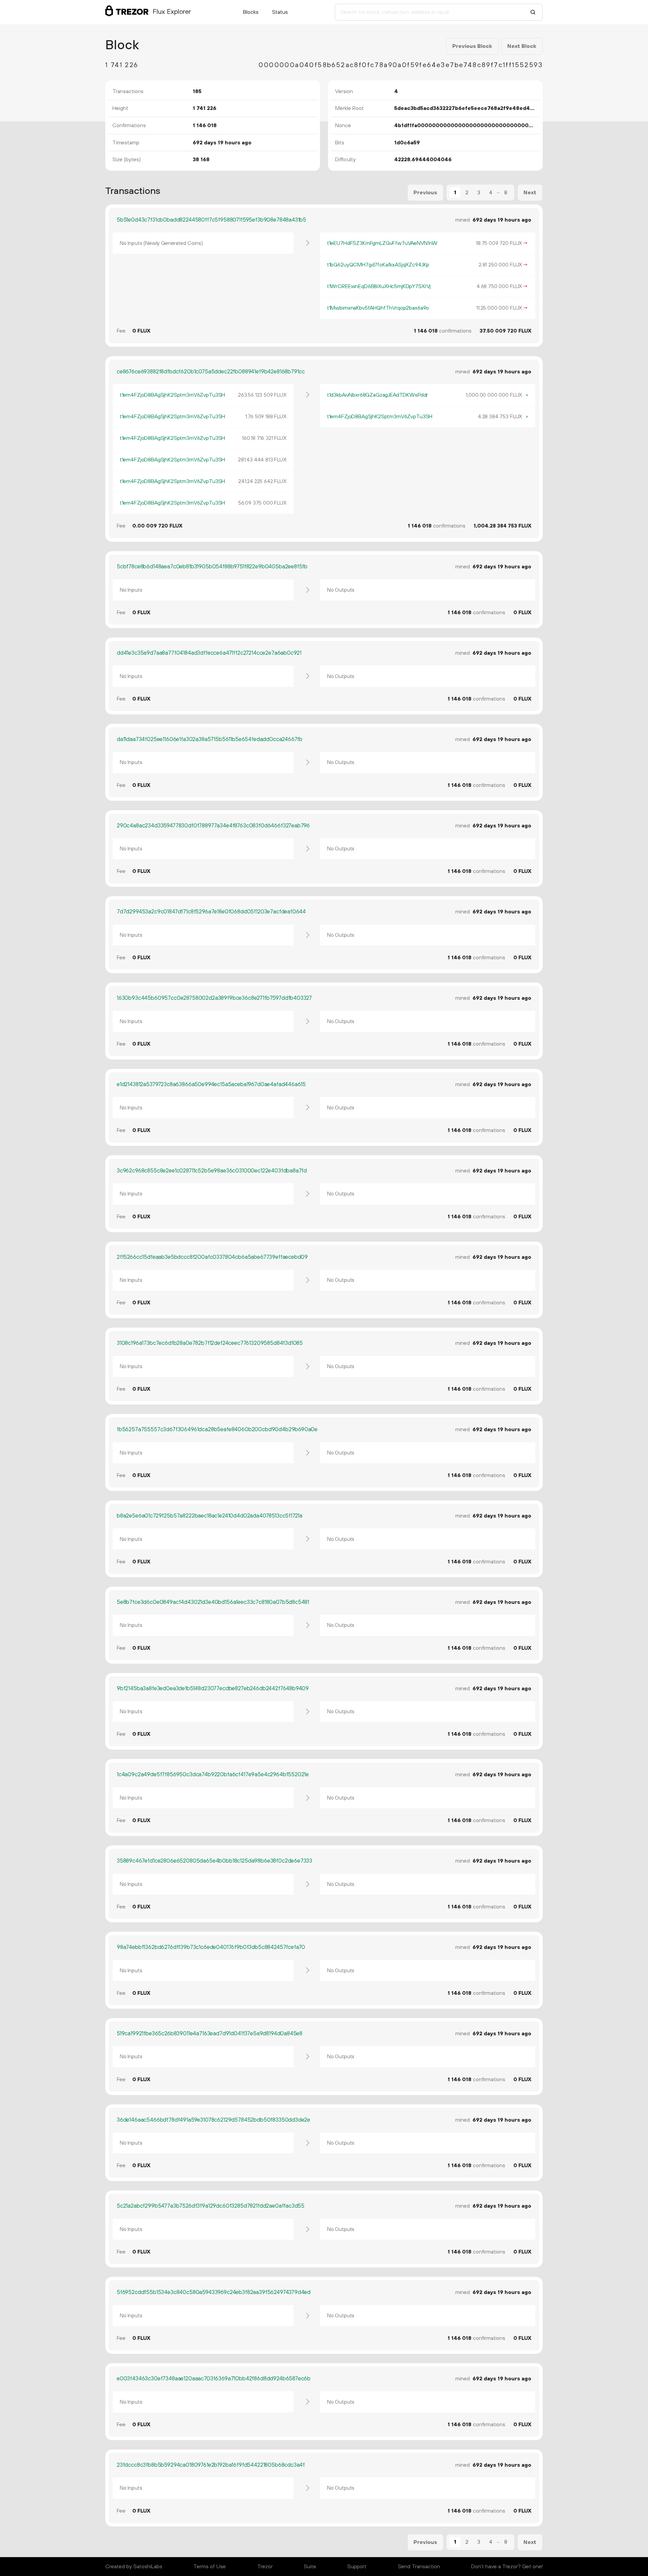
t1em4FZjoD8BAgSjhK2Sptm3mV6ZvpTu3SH (172, 395)
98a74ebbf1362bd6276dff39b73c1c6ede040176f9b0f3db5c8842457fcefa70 (211, 1947)
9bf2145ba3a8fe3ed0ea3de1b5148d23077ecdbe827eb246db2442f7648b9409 (213, 1689)
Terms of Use (210, 2567)
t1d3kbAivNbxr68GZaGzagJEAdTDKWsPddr (377, 395)
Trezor (265, 2567)
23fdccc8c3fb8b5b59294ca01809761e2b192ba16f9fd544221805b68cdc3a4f (211, 2465)
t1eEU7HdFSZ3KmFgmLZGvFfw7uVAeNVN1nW (382, 243)
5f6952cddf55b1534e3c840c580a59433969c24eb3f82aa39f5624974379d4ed (214, 2292)
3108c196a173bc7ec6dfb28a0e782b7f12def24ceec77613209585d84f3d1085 (210, 1343)
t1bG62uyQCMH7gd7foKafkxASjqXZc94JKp (378, 265)
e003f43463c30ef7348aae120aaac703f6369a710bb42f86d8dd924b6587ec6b (214, 2379)
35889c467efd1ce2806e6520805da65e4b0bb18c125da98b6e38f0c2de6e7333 (214, 1861)
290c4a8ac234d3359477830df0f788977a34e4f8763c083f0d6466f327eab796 (213, 826)
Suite (310, 2567)
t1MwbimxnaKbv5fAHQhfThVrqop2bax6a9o (378, 308)
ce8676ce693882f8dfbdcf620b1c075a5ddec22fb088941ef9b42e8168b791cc (211, 372)
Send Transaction (419, 2567)
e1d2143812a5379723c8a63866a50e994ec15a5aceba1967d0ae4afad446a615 (211, 1084)
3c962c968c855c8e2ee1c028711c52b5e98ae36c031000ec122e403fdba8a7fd (212, 1171)
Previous (425, 193)
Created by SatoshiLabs (134, 2567)
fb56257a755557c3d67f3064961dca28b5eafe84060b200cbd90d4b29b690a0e (217, 1429)
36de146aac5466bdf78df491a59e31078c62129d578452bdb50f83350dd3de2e (213, 2120)
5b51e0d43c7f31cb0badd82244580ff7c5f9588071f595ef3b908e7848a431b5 (211, 220)
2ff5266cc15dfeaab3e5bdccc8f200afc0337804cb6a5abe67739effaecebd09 (212, 1257)
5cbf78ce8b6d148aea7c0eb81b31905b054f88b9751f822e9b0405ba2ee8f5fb (212, 567)
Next (530, 193)
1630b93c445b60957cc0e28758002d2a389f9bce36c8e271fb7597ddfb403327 (214, 998)
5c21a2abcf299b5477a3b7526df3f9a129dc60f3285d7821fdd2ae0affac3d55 (211, 2206)
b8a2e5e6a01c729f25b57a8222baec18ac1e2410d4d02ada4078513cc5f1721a (210, 1516)
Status (280, 12)
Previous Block (472, 46)
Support (357, 2567)
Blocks (251, 12)
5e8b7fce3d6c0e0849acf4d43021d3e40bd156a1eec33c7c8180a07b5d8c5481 (213, 1602)
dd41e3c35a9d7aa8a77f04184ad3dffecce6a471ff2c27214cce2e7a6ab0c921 (209, 653)
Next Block (522, 46)
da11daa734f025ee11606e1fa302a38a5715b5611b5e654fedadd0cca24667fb (210, 739)
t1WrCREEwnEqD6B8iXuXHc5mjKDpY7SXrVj (379, 286)
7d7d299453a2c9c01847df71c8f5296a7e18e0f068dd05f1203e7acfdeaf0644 (211, 912)
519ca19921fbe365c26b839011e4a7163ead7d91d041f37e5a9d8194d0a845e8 (210, 2034)
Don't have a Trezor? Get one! (507, 2567)
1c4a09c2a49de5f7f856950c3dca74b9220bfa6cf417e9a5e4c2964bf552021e (213, 1775)
